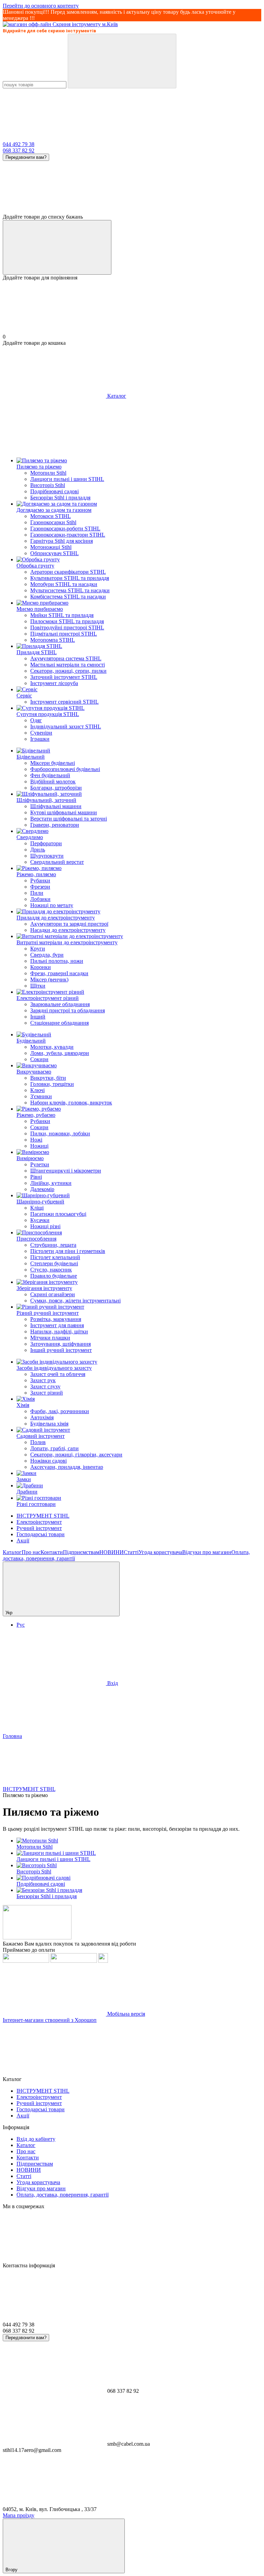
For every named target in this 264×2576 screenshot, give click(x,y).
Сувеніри (41, 733)
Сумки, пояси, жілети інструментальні (75, 1301)
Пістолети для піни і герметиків (68, 1251)
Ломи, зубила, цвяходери (60, 1053)
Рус (21, 1625)
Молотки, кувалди (52, 1047)
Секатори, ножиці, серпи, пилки (68, 671)
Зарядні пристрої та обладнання (68, 1010)
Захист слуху (45, 1386)
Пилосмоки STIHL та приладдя (67, 621)
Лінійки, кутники (51, 1183)
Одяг (36, 720)
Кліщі (37, 1208)
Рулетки (40, 1164)
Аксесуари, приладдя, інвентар (67, 1467)
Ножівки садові (48, 1461)
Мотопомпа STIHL (53, 640)
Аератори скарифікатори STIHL (68, 572)
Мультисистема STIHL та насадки (70, 590)
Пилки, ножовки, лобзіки (60, 1133)
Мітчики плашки (50, 1338)
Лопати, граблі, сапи (54, 1448)
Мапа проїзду (19, 2515)
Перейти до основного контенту (41, 6)
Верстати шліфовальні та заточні (69, 819)
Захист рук (43, 1380)
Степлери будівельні (54, 1263)
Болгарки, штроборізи (56, 788)
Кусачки (40, 1220)
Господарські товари (41, 1534)
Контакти (52, 1552)
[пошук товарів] (122, 61)
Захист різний (47, 1393)
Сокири (39, 1059)
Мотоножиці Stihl (51, 547)
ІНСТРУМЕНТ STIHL (43, 1516)
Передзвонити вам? (26, 157)
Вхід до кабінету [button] (36, 2139)
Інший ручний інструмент (61, 1350)
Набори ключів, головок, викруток (71, 1103)
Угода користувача (160, 1552)
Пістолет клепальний (55, 1257)
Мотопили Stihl (48, 473)
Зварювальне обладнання (60, 1004)
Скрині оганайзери (53, 1294)
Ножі (36, 1140)
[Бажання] (132, 187)
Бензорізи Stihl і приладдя (60, 498)
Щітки (38, 986)
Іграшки (40, 739)
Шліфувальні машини (56, 806)
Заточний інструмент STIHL (64, 677)
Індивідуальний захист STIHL (66, 726)
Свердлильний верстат (57, 862)
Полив (38, 1442)
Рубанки (40, 880)
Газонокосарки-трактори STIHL (68, 535)
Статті (131, 1552)
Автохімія (42, 1417)
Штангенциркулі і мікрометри (66, 1171)
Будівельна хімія (49, 1424)
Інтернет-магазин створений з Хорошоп (50, 2020)
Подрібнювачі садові (54, 491)
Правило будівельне (54, 1276)
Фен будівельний (50, 775)
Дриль (38, 850)
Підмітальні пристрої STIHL (64, 634)
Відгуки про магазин (207, 1552)
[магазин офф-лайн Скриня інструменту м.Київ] (37, 1937)
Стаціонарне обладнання (59, 1023)
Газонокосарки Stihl (53, 522)
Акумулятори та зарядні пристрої (69, 924)
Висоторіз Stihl (48, 485)
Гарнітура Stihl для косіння (62, 541)
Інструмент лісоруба (54, 683)
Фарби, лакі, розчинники (60, 1411)
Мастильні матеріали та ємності (68, 665)
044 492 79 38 (19, 144)
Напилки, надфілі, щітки (59, 1331)
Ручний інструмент (39, 1528)
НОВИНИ (112, 1552)
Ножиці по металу (52, 905)
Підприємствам (81, 1552)
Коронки (41, 967)
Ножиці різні (45, 1226)
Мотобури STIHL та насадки (64, 584)
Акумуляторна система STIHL (66, 658)
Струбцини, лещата (53, 1245)
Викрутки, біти (48, 1078)
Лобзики (40, 899)
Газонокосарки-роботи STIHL (65, 529)
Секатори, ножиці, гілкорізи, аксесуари (76, 1455)
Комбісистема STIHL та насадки (68, 597)
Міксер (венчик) (49, 979)
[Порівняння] (57, 247)
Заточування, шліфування (60, 1344)
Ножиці (39, 1146)
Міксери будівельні (53, 763)
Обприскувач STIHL (54, 553)
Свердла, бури (47, 955)
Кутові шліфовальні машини (64, 812)
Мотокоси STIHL (51, 516)
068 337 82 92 (19, 150)
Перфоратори (46, 843)
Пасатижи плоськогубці (58, 1214)
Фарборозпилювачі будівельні (65, 769)
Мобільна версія (125, 2014)
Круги (38, 949)
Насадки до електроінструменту (68, 930)
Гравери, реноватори (55, 825)
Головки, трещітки (52, 1084)
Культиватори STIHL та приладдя (70, 578)
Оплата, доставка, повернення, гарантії (63, 2195)
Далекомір (42, 1189)
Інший (38, 1017)
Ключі (37, 1090)
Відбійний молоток (53, 781)
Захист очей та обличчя (58, 1374)
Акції (23, 1540)
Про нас (31, 1552)
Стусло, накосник (51, 1270)
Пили (37, 893)
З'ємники (41, 1096)
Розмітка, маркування (56, 1319)
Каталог (12, 1552)
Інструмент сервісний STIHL (64, 702)
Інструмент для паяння (57, 1325)
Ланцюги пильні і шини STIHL (67, 479)
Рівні (36, 1177)
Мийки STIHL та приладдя (62, 615)
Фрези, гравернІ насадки (59, 973)
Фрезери (40, 887)
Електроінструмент (39, 1522)
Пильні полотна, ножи (57, 961)
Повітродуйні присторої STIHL (67, 628)
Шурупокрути (47, 856)
